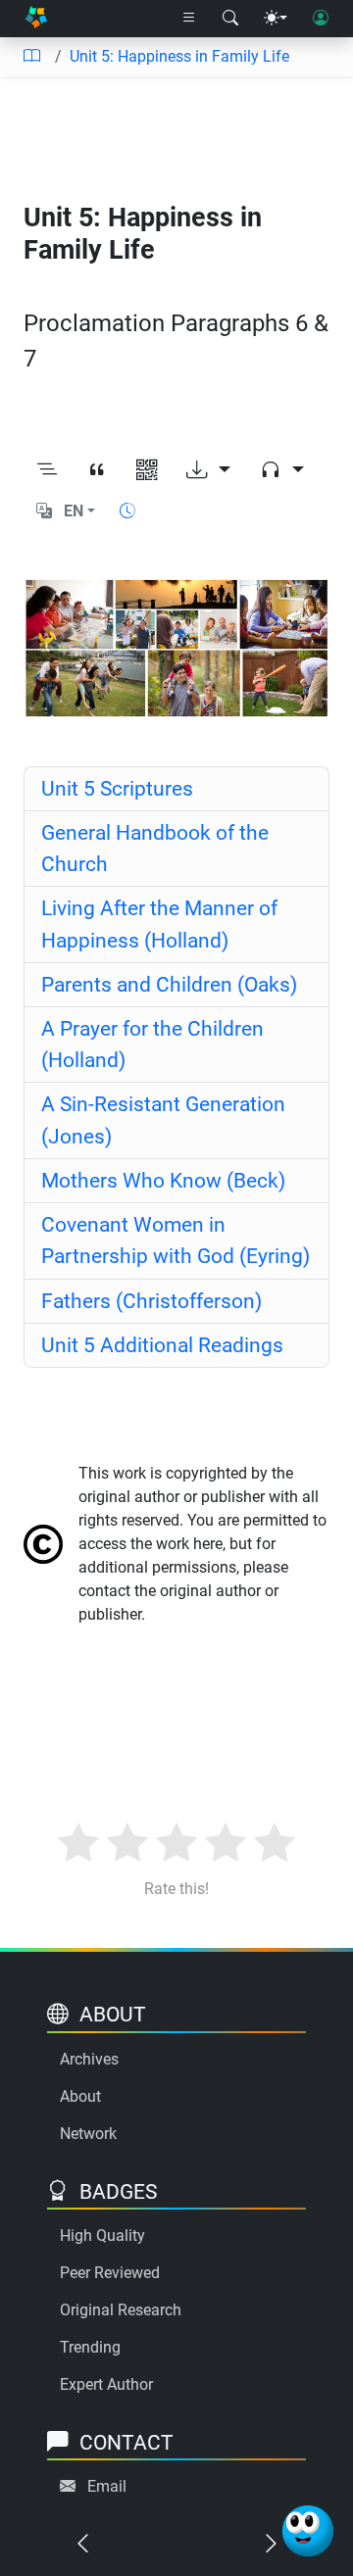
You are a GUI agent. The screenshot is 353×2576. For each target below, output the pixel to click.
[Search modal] (230, 19)
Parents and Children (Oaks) (169, 984)
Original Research (121, 2310)
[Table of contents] (31, 57)
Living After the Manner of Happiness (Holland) (159, 923)
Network (88, 2134)
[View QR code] (147, 470)
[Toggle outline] (47, 470)
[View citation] (97, 470)
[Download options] (208, 470)
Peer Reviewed (110, 2273)
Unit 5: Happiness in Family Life (179, 56)
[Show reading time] (127, 511)
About (80, 2096)
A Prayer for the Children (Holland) (152, 1044)
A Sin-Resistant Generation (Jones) (163, 1119)
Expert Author (106, 2384)
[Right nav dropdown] (189, 19)
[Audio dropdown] (282, 470)
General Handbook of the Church (155, 848)
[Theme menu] (276, 19)
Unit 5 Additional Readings (162, 1345)
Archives (89, 2059)
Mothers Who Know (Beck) (163, 1180)
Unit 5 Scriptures (117, 788)
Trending (90, 2347)
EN (74, 511)
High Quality (102, 2236)
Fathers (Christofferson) (151, 1301)
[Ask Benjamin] (308, 2531)
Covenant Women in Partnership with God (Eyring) (176, 1240)
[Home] (36, 19)
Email (107, 2486)
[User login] (321, 19)
